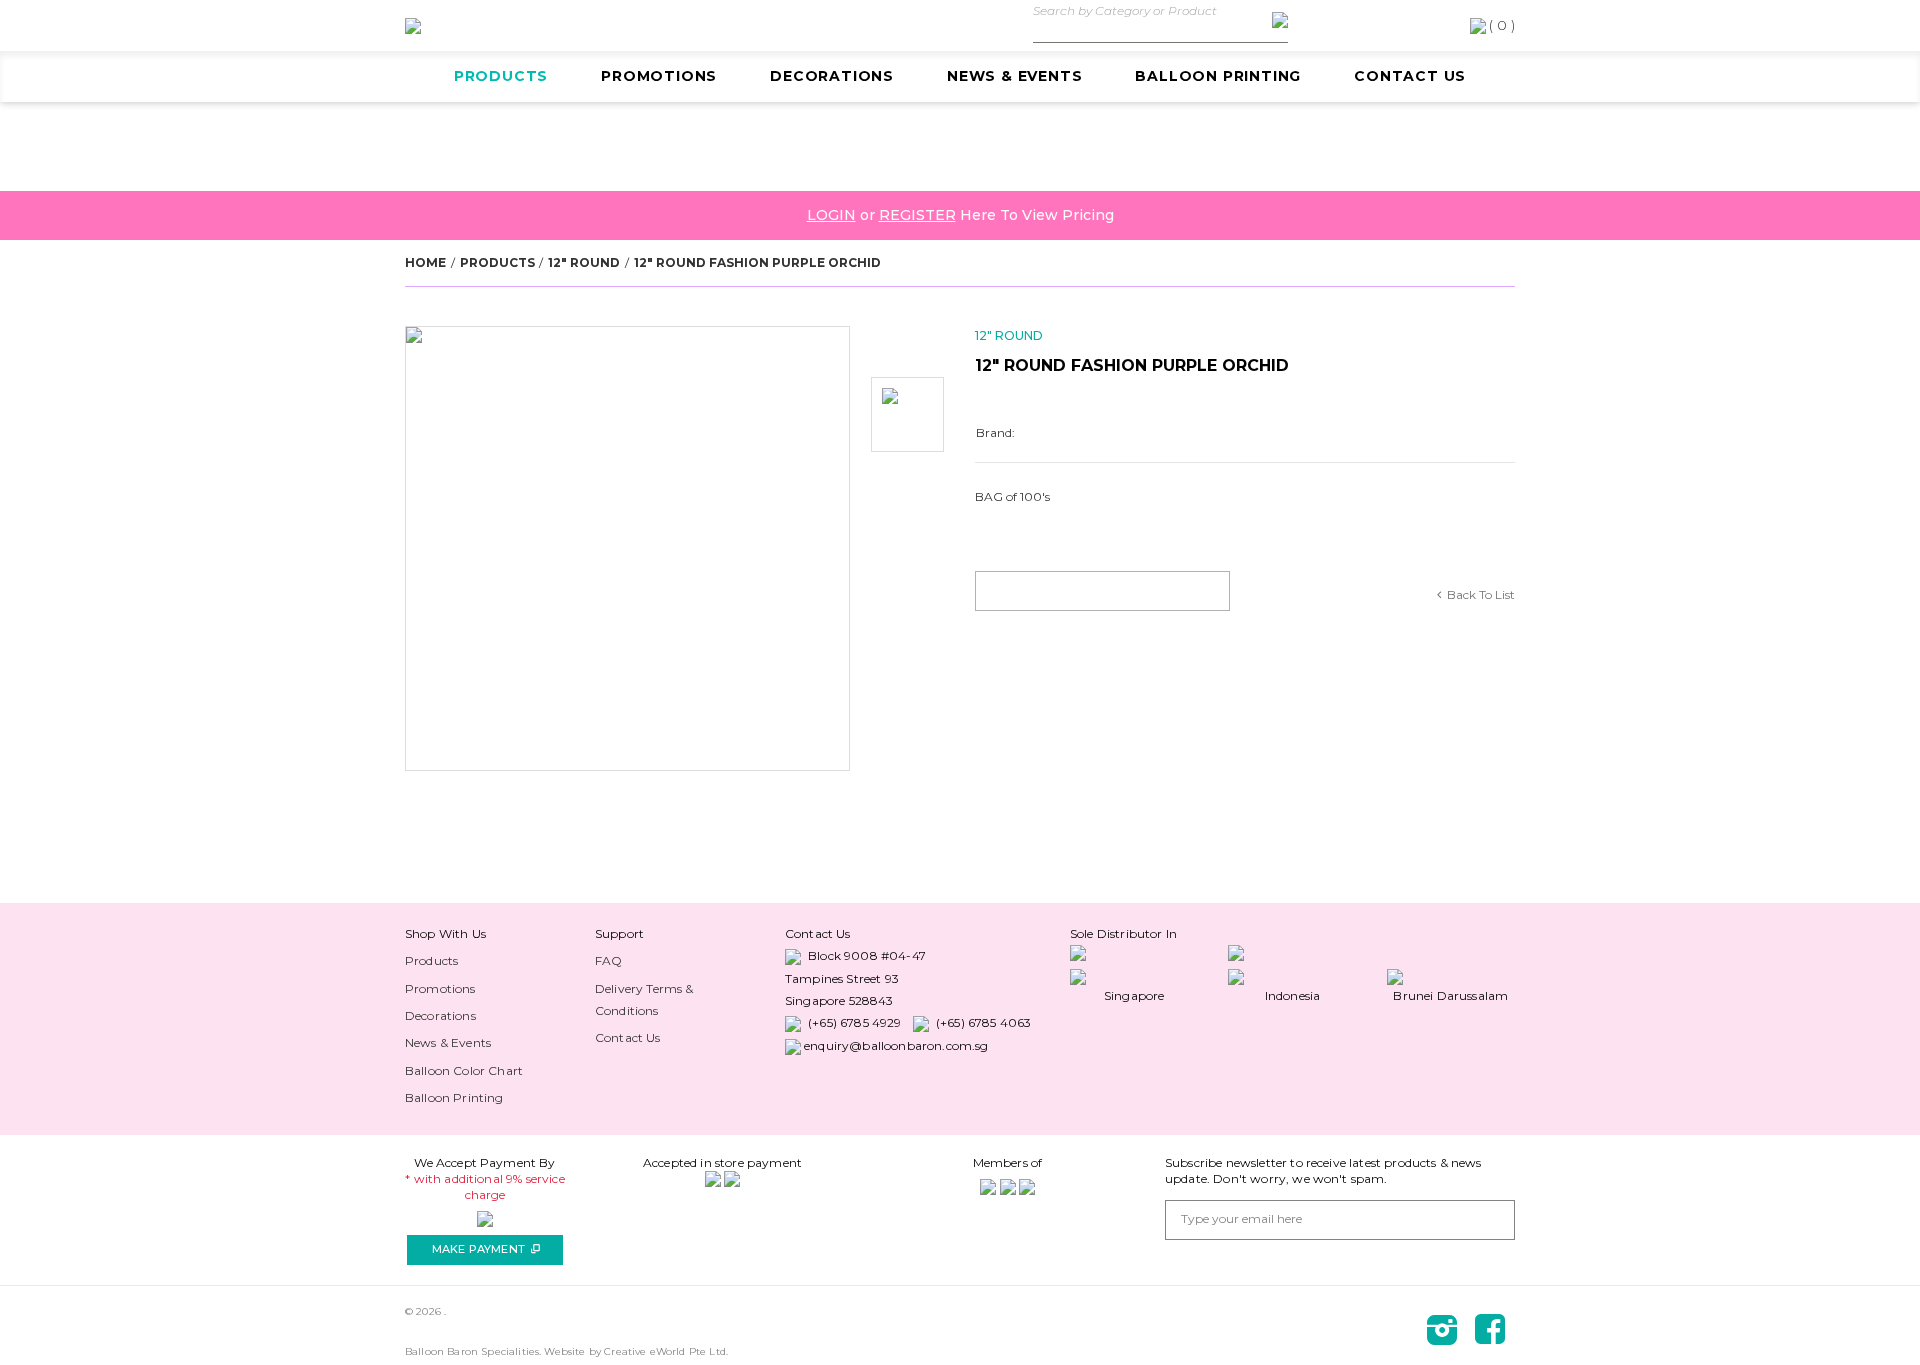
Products (501, 76)
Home (425, 262)
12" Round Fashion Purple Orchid (757, 262)
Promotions (659, 76)
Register (917, 215)
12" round (584, 262)
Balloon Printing (1218, 76)
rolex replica (425, 933)
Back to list (1481, 594)
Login (831, 215)
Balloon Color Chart (464, 1070)
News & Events (1014, 76)
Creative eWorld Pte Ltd (665, 1351)
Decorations (832, 76)
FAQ (608, 960)
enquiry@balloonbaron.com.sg (896, 1045)
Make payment (486, 1249)
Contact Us (1410, 76)
